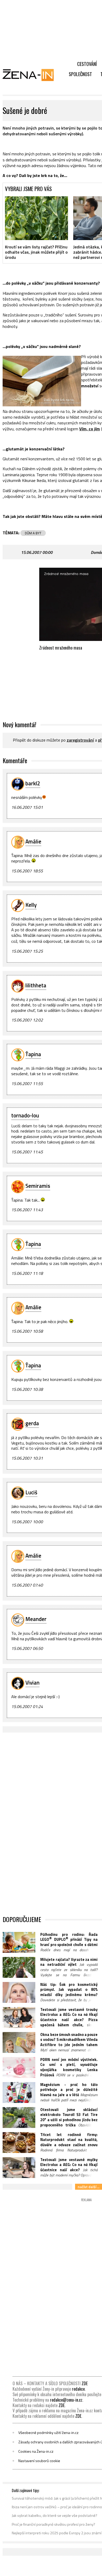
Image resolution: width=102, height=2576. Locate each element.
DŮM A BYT (33, 533)
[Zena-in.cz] (31, 75)
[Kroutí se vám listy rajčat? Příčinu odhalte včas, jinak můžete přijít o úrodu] (36, 218)
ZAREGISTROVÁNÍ (80, 740)
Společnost (80, 74)
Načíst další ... (89, 2187)
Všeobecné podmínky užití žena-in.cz (48, 2433)
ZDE (85, 2383)
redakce (78, 2389)
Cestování (87, 64)
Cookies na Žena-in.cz (36, 2451)
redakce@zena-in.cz (66, 2400)
